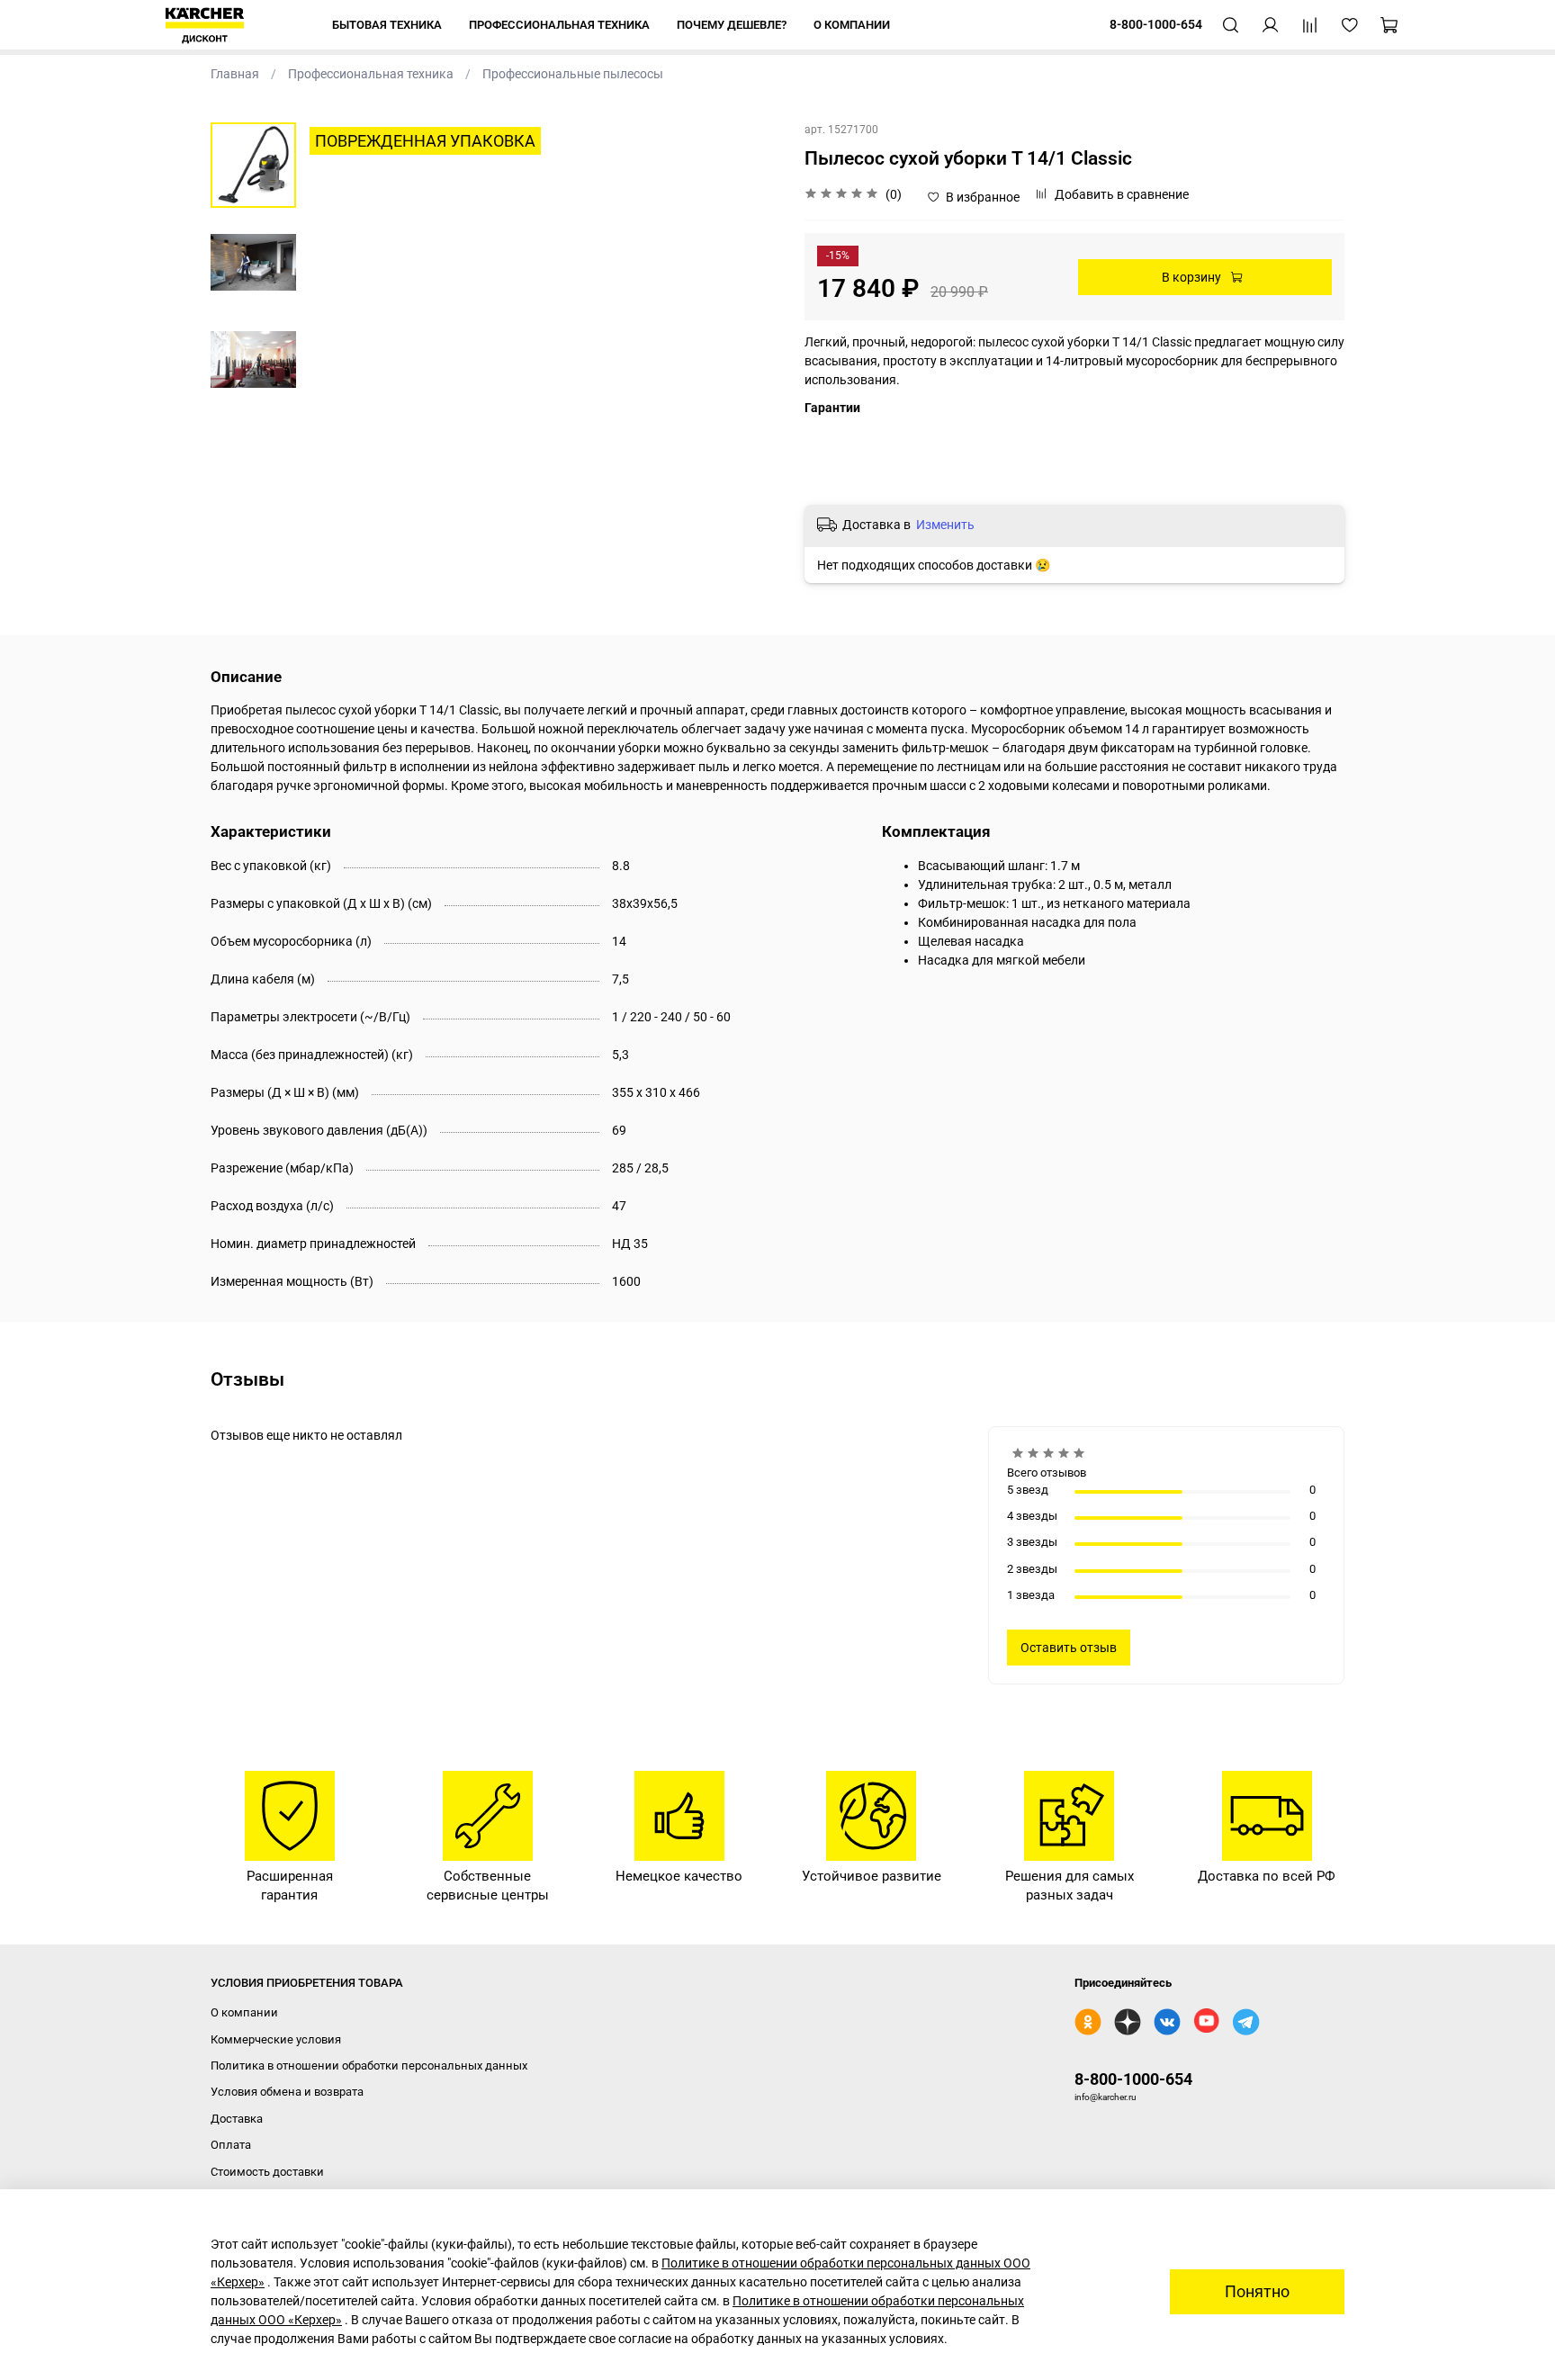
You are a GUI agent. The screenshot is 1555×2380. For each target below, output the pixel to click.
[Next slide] (746, 359)
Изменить (945, 525)
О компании (244, 2012)
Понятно (1257, 2292)
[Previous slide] (337, 359)
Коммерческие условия (276, 2039)
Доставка (237, 2119)
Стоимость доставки (267, 2172)
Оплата (231, 2145)
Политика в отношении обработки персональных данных (369, 2066)
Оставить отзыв (1069, 1648)
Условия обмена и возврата (287, 2092)
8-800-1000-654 (1133, 2079)
